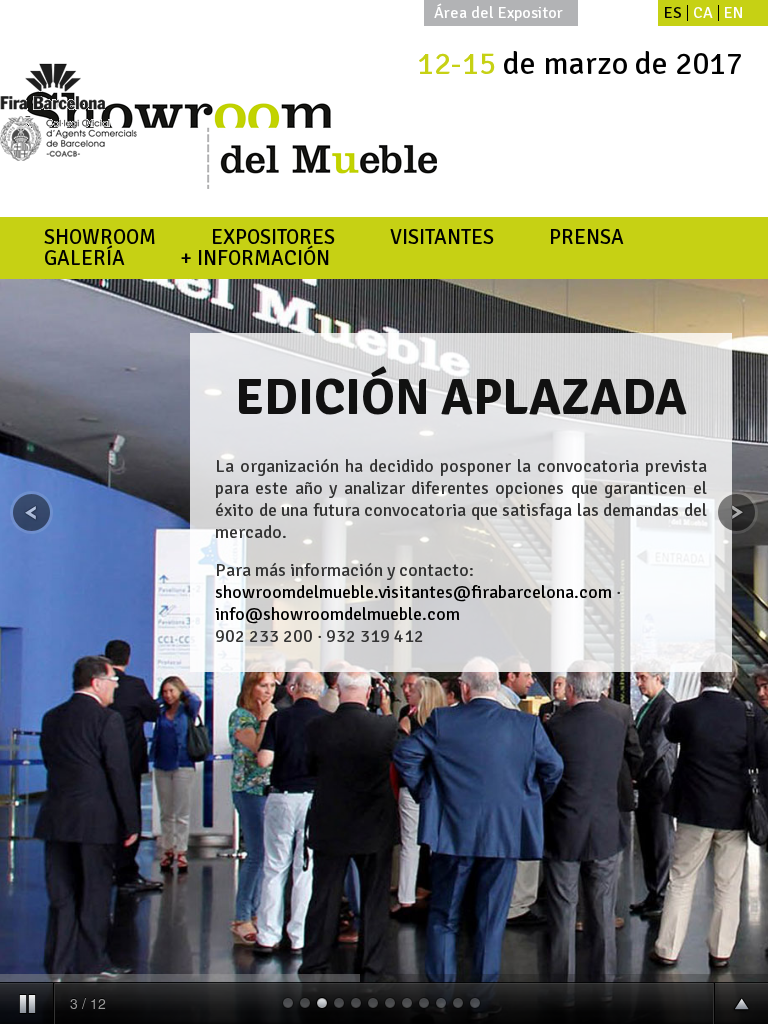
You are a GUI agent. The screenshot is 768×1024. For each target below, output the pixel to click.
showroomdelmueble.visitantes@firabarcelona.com (413, 592)
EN (733, 13)
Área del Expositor (498, 13)
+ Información (255, 258)
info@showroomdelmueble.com (337, 614)
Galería (84, 258)
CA (703, 13)
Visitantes (442, 237)
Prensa (586, 237)
